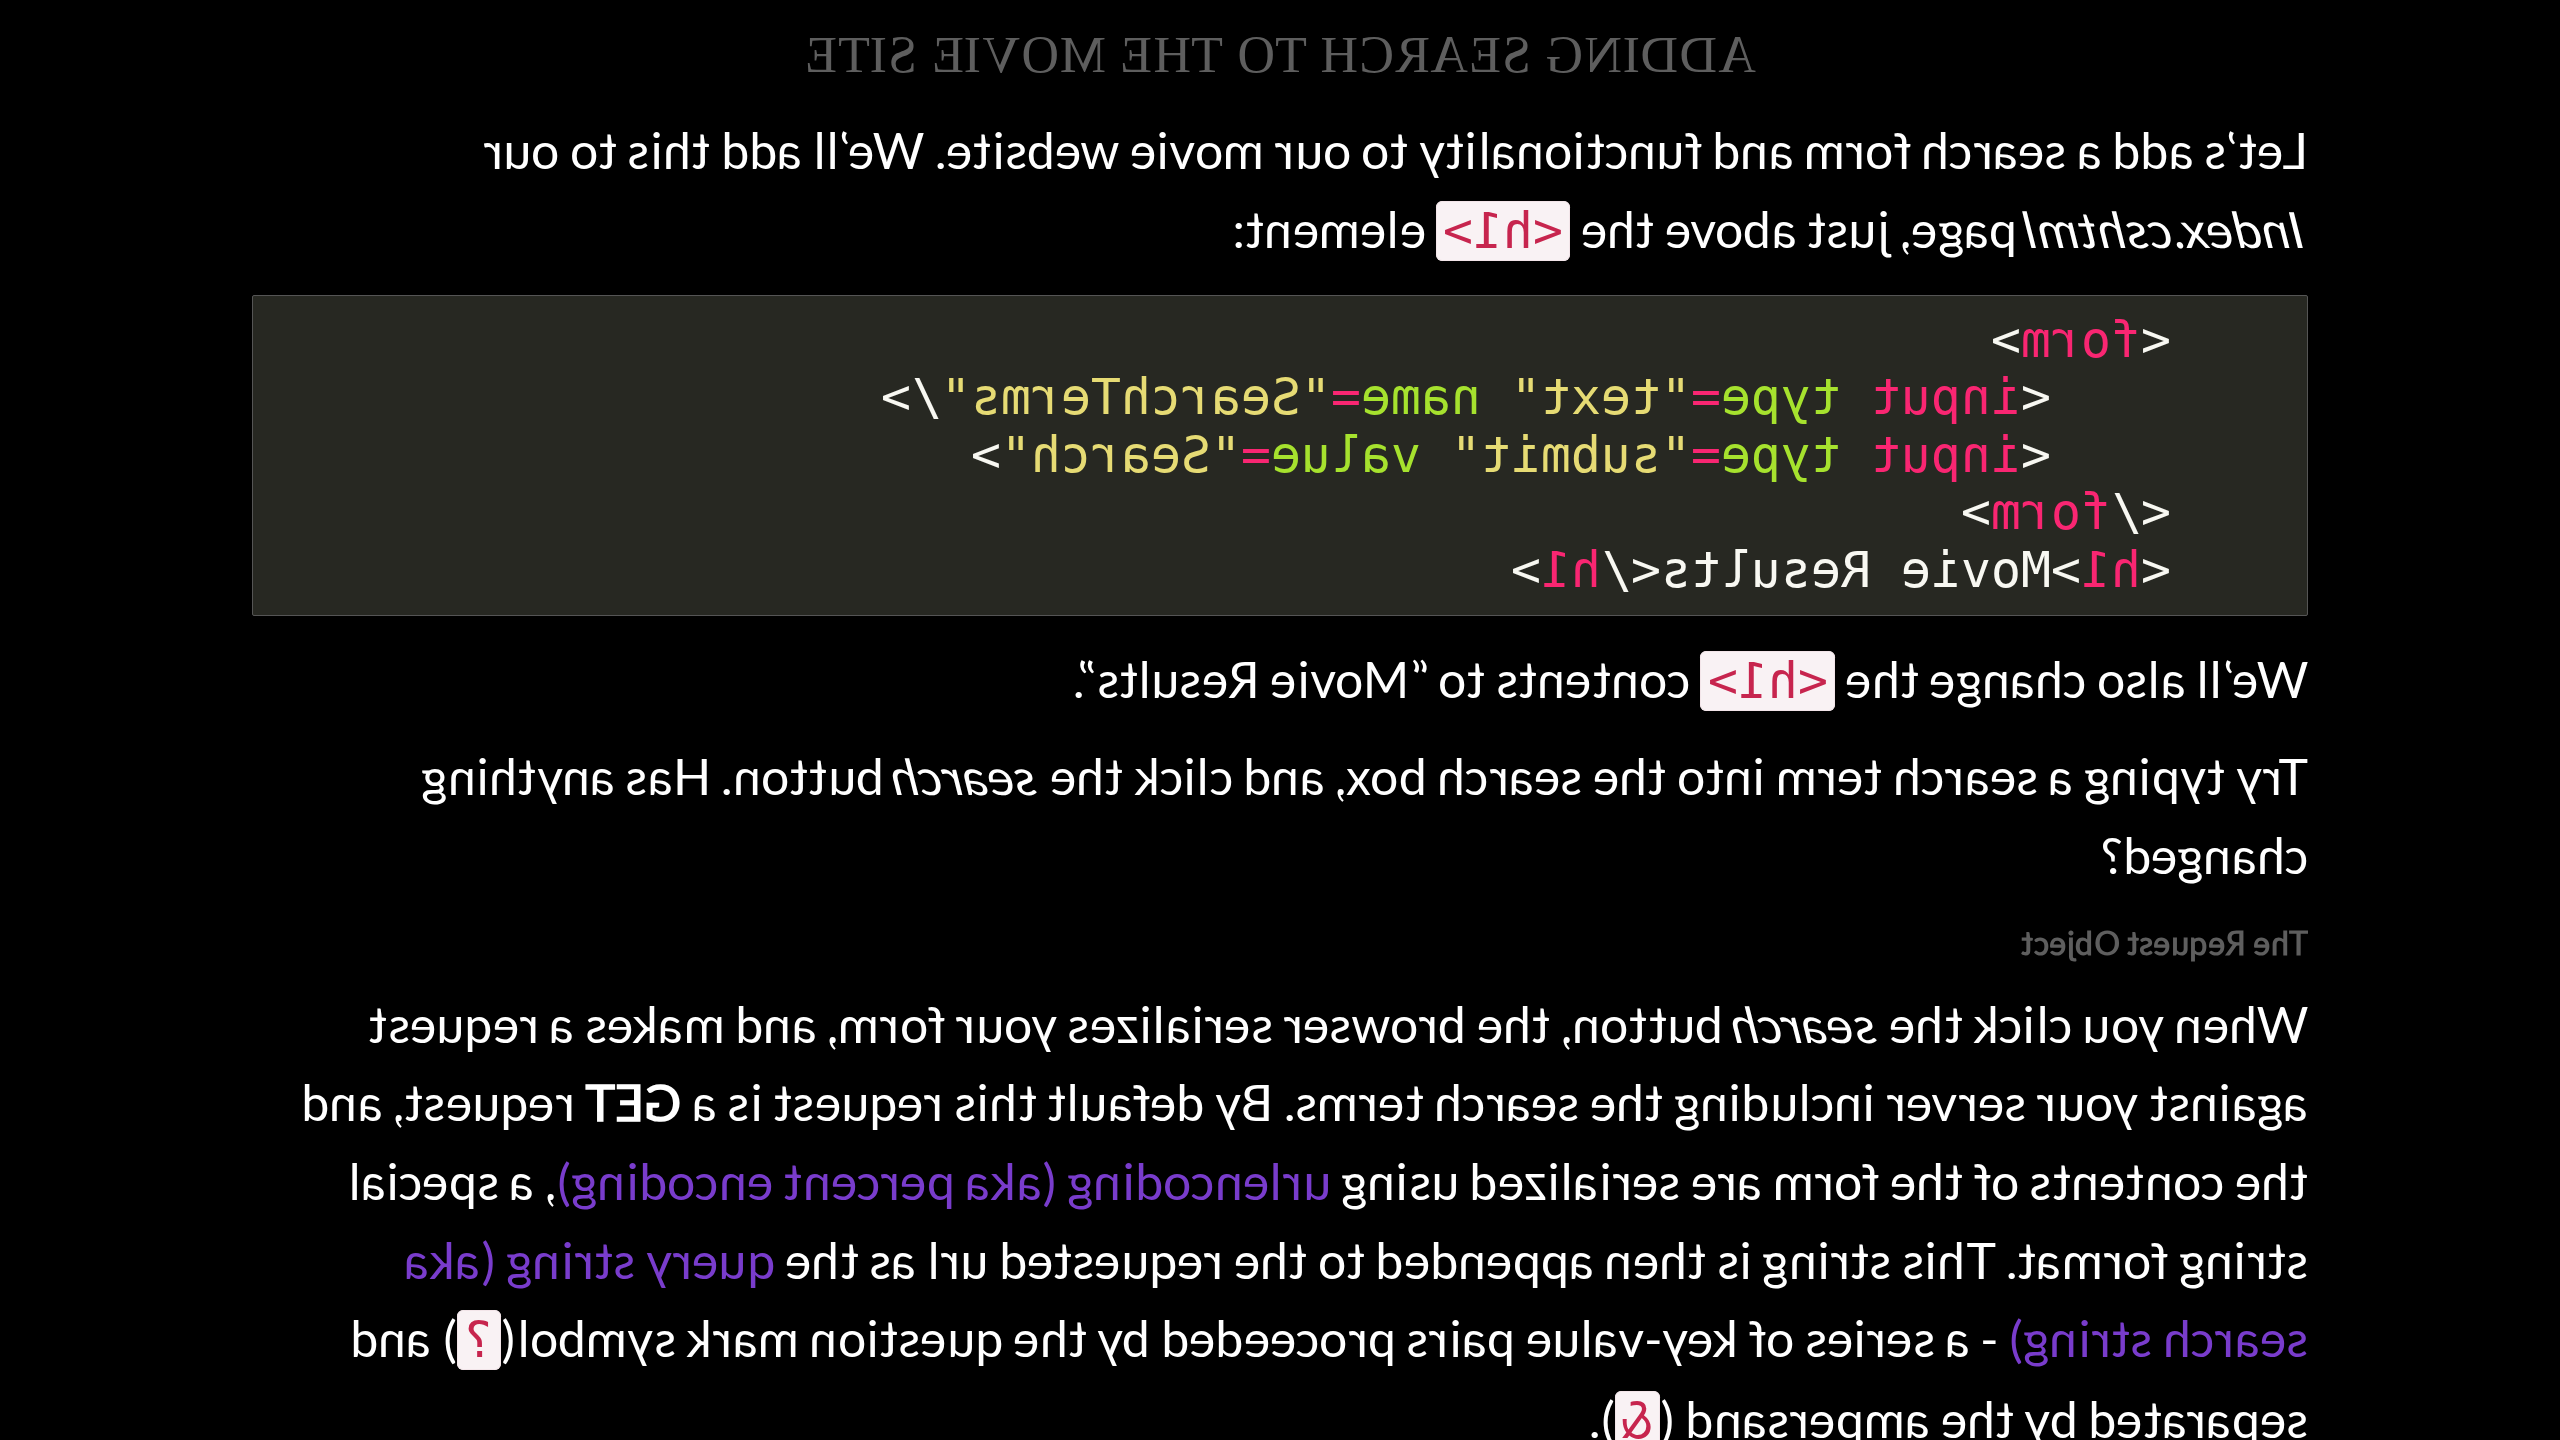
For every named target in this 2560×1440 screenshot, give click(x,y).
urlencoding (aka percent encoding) (943, 1181)
